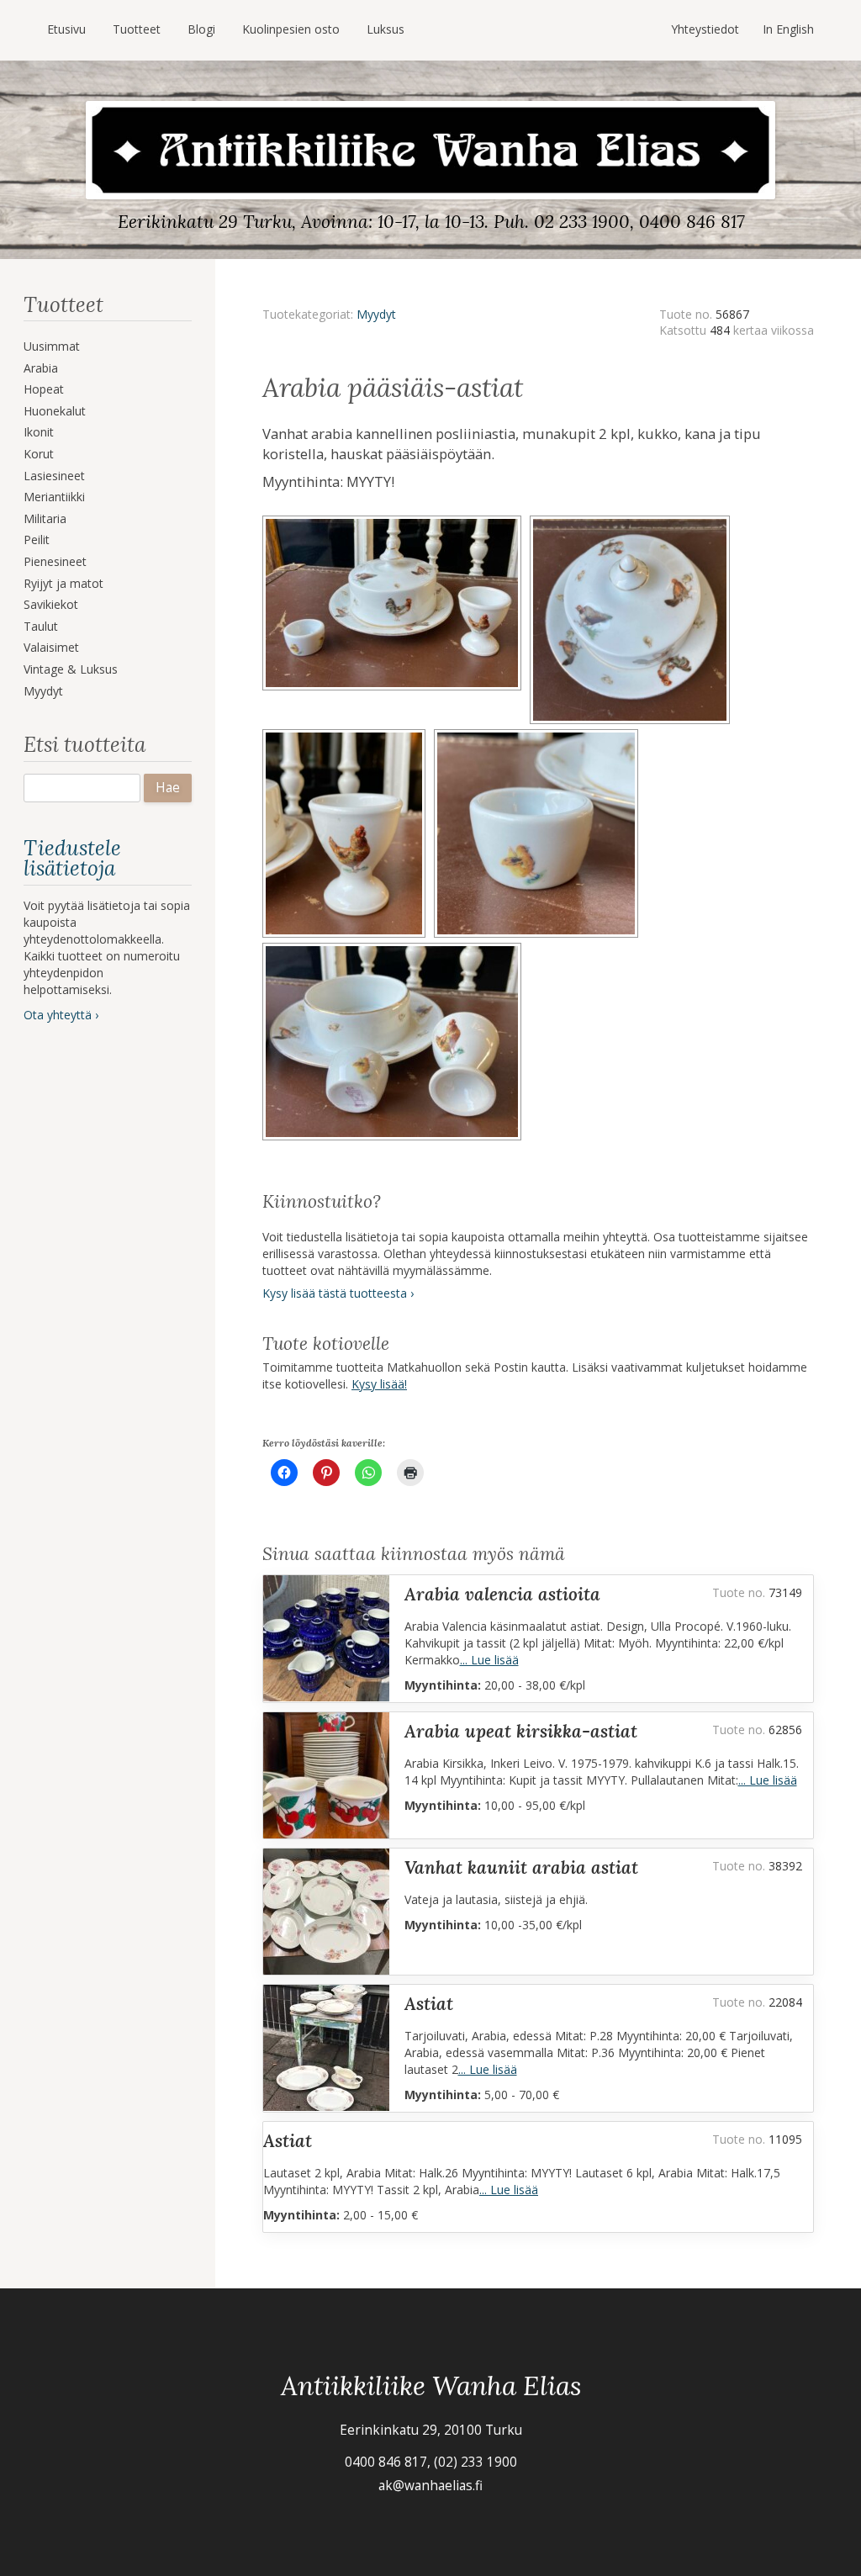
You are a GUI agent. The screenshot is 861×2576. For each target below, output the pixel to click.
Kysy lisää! (379, 1384)
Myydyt (43, 691)
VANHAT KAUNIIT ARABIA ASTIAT (521, 1867)
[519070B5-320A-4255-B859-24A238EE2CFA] (348, 735)
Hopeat (44, 389)
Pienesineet (55, 561)
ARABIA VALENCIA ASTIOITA (502, 1594)
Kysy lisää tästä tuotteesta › (338, 1293)
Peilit (37, 540)
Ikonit (39, 432)
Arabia (41, 368)
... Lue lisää (489, 1660)
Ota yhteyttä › (61, 1015)
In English (788, 29)
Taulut (41, 626)
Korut (39, 454)
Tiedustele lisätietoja (72, 858)
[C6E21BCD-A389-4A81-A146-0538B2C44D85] (539, 735)
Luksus (386, 29)
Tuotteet (137, 29)
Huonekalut (55, 411)
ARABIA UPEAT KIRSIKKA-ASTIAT (521, 1731)
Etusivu (66, 29)
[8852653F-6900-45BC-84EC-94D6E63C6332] (396, 521)
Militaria (45, 518)
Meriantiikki (54, 497)
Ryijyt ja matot (63, 583)
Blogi (201, 29)
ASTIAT (429, 2004)
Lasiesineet (54, 476)
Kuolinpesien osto (291, 29)
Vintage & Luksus (71, 669)
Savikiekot (51, 604)
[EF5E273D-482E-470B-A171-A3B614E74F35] (632, 521)
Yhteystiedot (705, 29)
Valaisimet (51, 647)
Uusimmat (52, 346)
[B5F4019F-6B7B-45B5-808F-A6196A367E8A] (394, 948)
